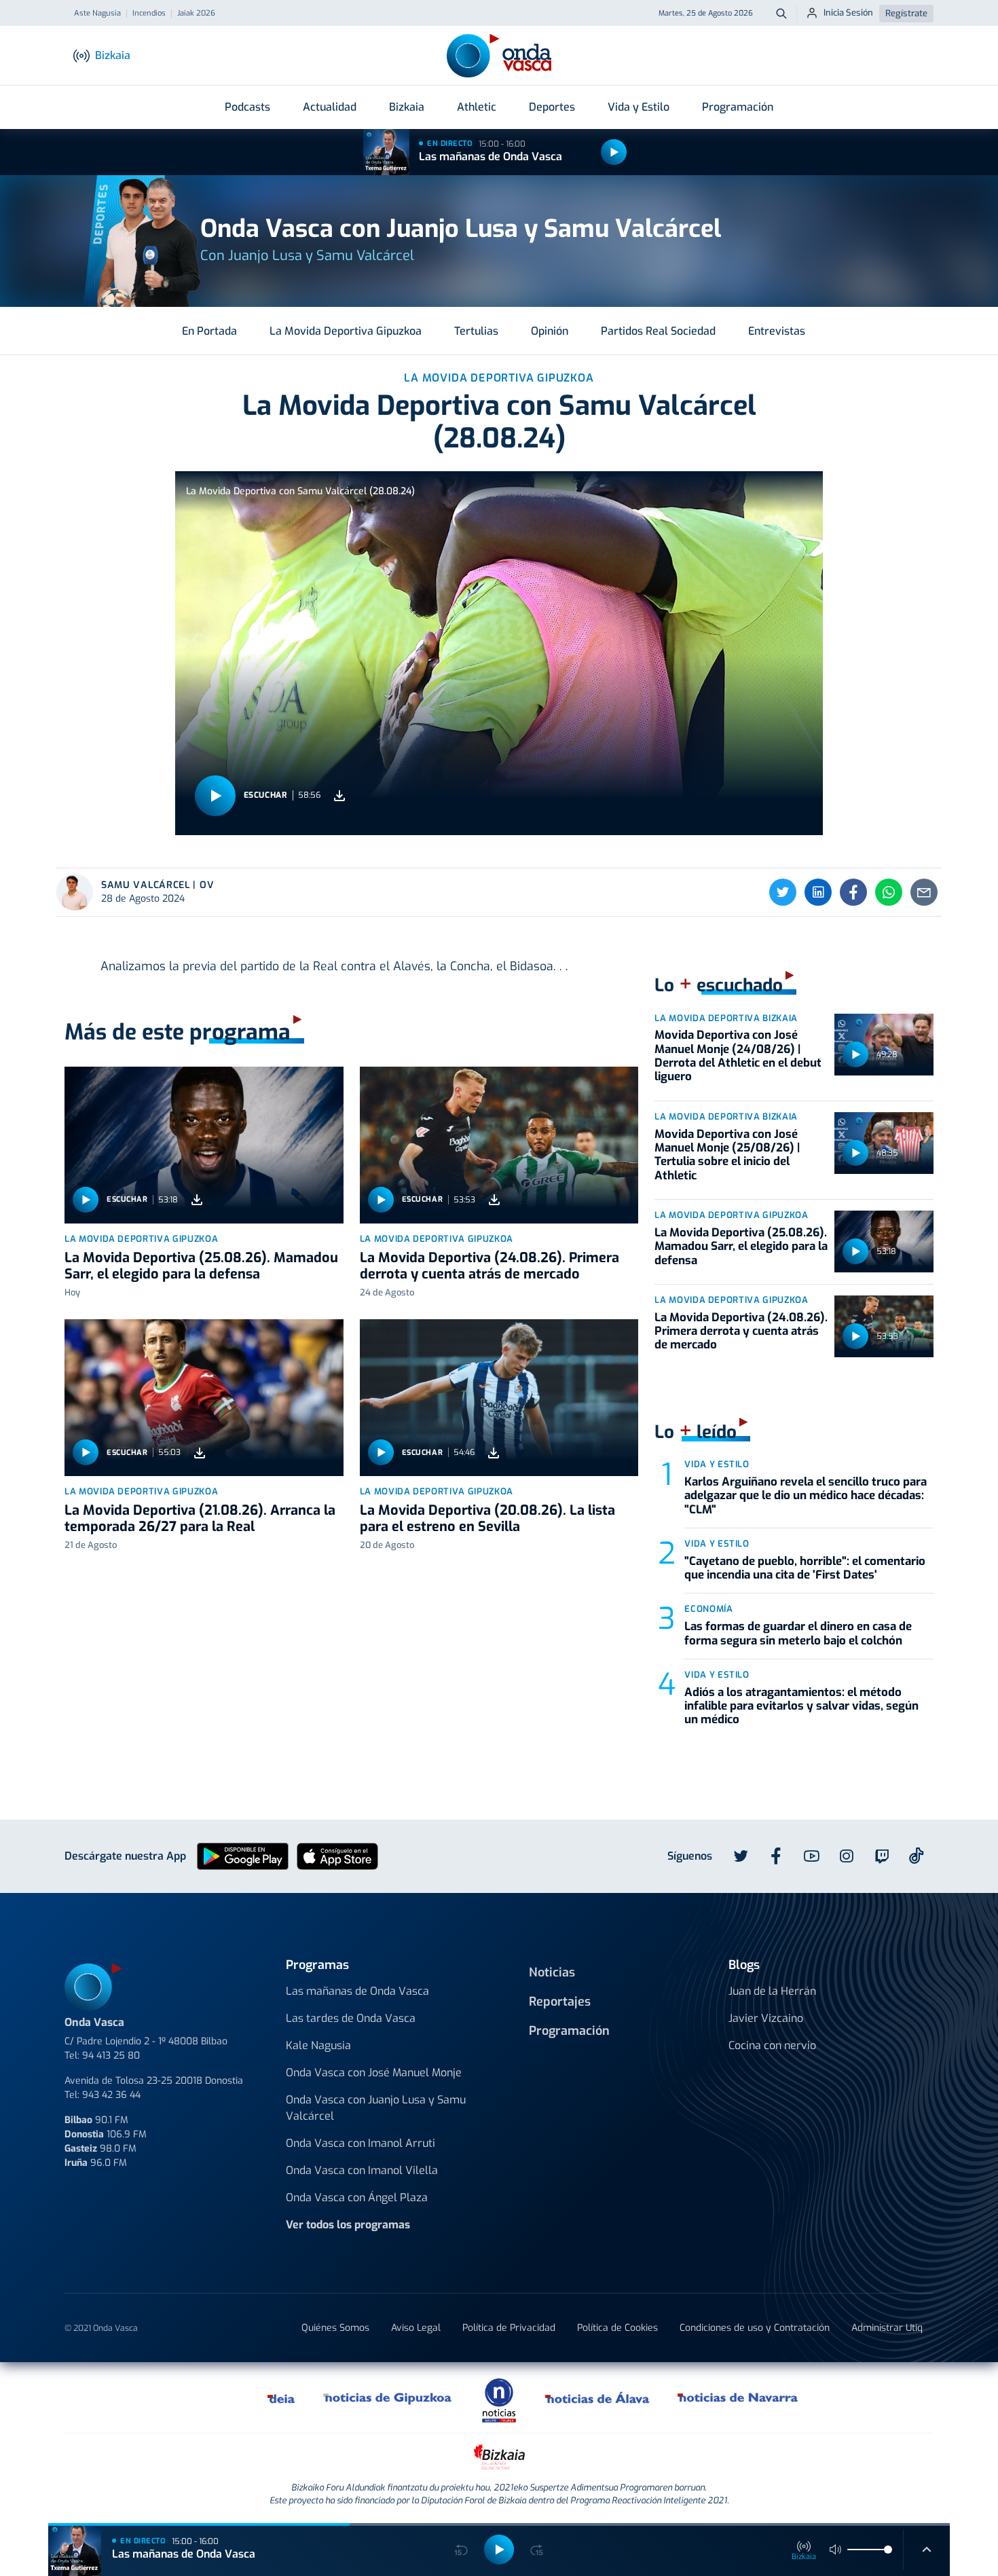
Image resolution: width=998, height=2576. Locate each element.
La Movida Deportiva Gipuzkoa (346, 331)
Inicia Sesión (848, 13)
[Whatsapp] (889, 892)
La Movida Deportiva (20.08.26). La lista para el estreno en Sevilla (487, 1519)
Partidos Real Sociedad (658, 331)
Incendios (149, 14)
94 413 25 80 (111, 2056)
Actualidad (330, 107)
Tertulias (476, 331)
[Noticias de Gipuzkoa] (388, 2397)
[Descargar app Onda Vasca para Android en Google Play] (243, 1855)
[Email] (924, 892)
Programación (738, 107)
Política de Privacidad (509, 2328)
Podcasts (247, 107)
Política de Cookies (617, 2328)
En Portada (209, 331)
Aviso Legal (416, 2328)
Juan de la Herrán (772, 1991)
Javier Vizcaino (766, 2018)
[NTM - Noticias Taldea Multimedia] (499, 2400)
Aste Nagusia (97, 14)
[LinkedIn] (818, 892)
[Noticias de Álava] (598, 2397)
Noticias (552, 1972)
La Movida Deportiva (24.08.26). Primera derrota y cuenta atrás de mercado (489, 1266)
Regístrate (906, 13)
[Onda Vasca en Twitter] (741, 1856)
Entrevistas (777, 331)
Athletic (477, 107)
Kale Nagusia (318, 2045)
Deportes (552, 107)
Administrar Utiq (887, 2328)
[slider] (888, 2550)
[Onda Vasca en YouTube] (811, 1856)
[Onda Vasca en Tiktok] (917, 1856)
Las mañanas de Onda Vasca (491, 157)
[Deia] (282, 2397)
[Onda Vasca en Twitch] (882, 1856)
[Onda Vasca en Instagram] (847, 1856)
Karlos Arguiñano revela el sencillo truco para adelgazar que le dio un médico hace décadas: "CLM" (806, 1496)
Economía (708, 1609)
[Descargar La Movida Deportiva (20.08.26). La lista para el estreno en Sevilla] (494, 1453)
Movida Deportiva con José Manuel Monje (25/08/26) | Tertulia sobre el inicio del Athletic (727, 1155)
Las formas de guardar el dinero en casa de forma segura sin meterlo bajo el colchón (798, 1633)
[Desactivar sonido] (836, 2550)
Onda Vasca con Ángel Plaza (357, 2197)
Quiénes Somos (335, 2328)
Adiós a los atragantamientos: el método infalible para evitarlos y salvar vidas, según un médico (801, 1706)
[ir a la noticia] (204, 1145)
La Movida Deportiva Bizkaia (726, 1018)
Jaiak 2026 (196, 14)
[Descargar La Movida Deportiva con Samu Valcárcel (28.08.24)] (339, 795)
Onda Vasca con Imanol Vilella (362, 2170)
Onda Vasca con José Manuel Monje (374, 2073)
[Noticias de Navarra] (738, 2397)
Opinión (550, 331)
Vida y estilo (717, 1464)
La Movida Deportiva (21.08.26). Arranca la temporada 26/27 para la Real (200, 1519)
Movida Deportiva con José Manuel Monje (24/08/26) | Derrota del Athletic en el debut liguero (738, 1056)
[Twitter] (783, 892)
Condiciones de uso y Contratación (755, 2328)
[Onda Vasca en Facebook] (776, 1856)
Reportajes (560, 2002)
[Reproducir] (614, 152)
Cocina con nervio (772, 2045)
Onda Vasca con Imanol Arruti (361, 2143)
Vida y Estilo (639, 107)
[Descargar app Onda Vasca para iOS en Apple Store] (337, 1855)
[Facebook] (853, 892)
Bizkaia (407, 107)
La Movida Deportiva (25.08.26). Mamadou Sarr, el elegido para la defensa (201, 1266)
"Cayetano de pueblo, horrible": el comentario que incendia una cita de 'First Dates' (805, 1568)
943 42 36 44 (111, 2095)
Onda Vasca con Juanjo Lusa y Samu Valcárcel (376, 2108)
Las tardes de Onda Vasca (351, 2018)
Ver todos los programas (348, 2225)
